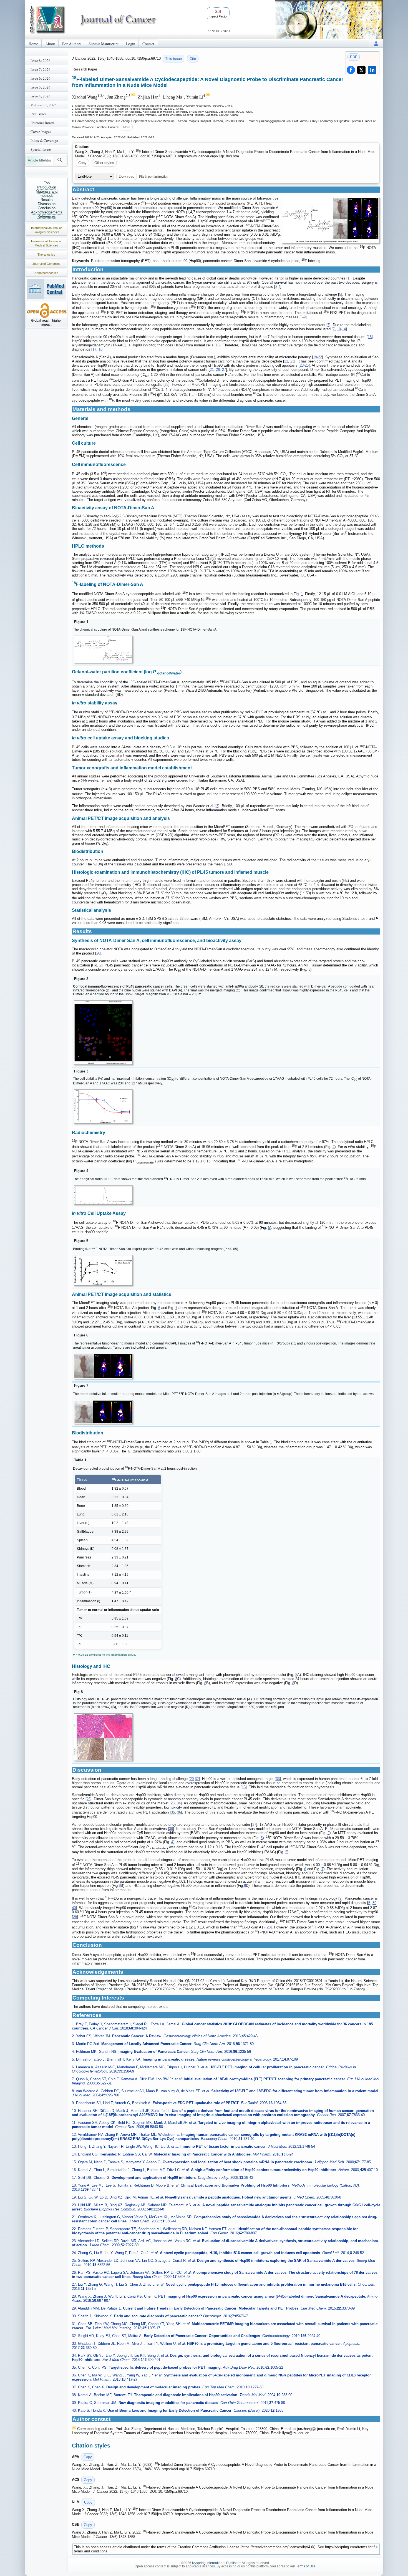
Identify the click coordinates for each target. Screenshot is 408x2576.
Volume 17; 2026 (44, 105)
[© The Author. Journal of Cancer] (331, 220)
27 (224, 370)
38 (171, 1829)
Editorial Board (42, 123)
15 (370, 337)
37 (254, 1825)
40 (74, 1908)
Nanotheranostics (46, 273)
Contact (148, 44)
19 (315, 357)
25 (307, 365)
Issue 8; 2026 (41, 61)
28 (167, 385)
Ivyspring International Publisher (216, 2563)
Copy (82, 163)
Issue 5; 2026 (41, 87)
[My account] (376, 43)
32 (197, 1779)
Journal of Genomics (46, 264)
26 (218, 370)
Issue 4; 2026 (41, 96)
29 (192, 1779)
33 (278, 1779)
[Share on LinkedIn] (372, 70)
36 (179, 1813)
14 (344, 329)
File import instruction (154, 176)
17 (94, 349)
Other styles (104, 163)
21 (286, 361)
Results (47, 200)
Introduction (47, 187)
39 (374, 1903)
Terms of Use (306, 2566)
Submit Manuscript (104, 44)
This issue (173, 59)
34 (179, 1803)
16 (218, 345)
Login (130, 44)
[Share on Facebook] (351, 70)
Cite (193, 59)
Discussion (47, 204)
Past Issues (38, 114)
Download (127, 176)
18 (100, 349)
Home (33, 44)
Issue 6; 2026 (41, 78)
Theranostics (46, 255)
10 (339, 329)
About (50, 44)
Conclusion (47, 208)
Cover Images (41, 132)
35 (173, 1813)
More (127, 127)
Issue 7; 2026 (41, 69)
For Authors (72, 44)
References (47, 216)
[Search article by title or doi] (60, 160)
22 (320, 357)
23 (292, 361)
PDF (354, 57)
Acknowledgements (47, 212)
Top (47, 183)
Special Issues (41, 149)
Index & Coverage (44, 140)
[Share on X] (361, 70)
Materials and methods (47, 193)
